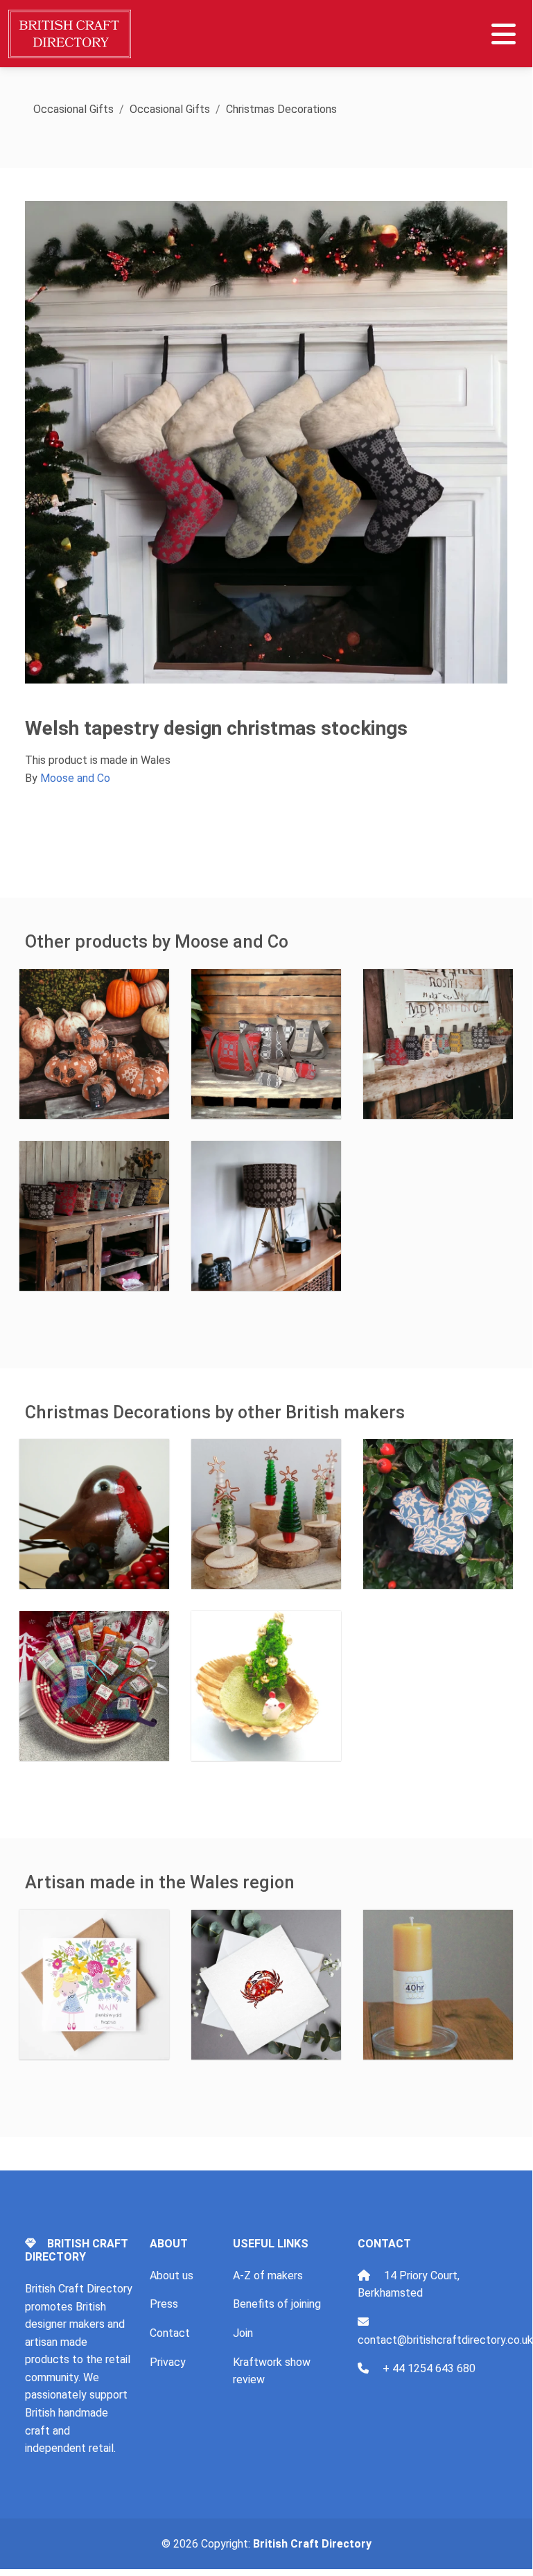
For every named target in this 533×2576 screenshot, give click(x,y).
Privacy (168, 2362)
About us (172, 2275)
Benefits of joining (277, 2304)
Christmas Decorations (281, 109)
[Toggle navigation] (504, 34)
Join (243, 2333)
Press (164, 2304)
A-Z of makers (268, 2275)
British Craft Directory (312, 2544)
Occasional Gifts (73, 109)
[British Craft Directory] (71, 34)
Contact (170, 2333)
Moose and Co (75, 778)
